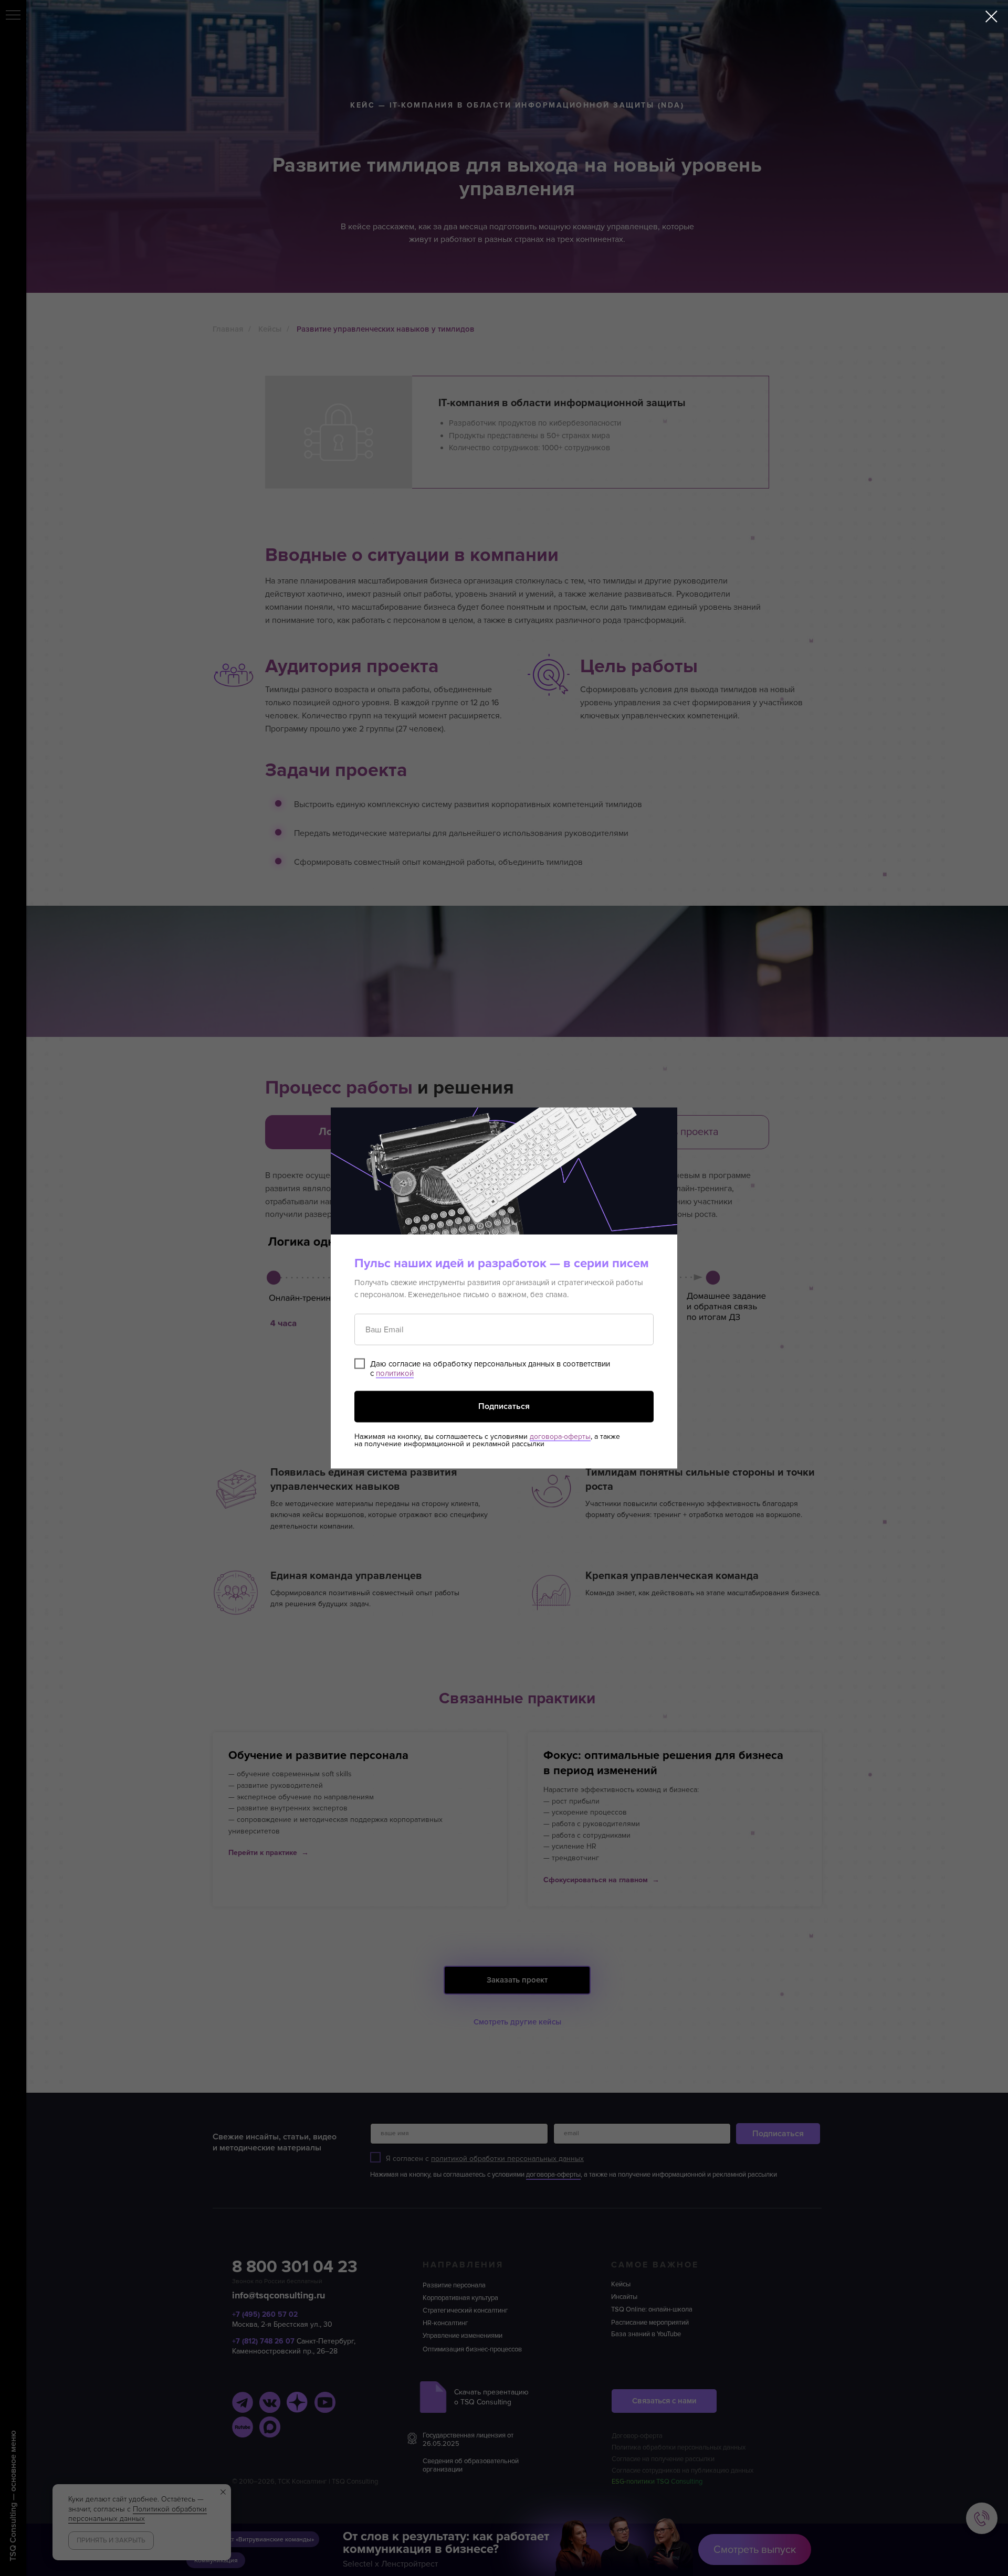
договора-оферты (560, 1436)
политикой (395, 1373)
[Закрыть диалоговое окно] (991, 17)
